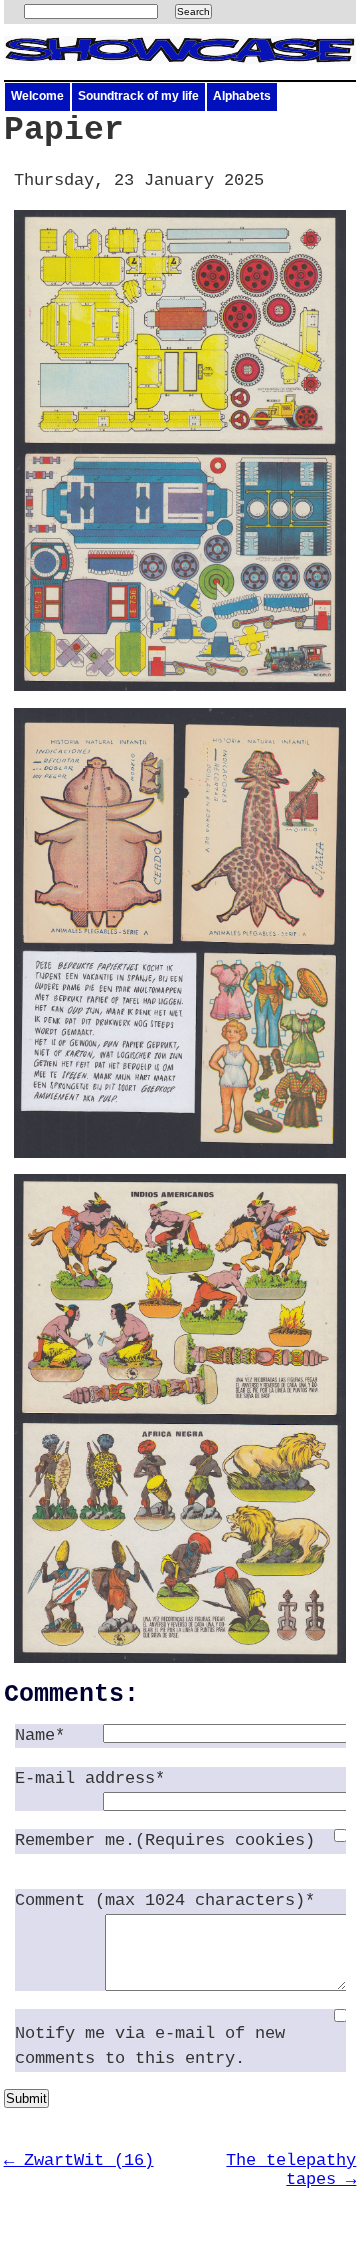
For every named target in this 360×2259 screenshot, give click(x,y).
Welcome (37, 96)
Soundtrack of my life (138, 96)
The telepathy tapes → (291, 2170)
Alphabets (242, 96)
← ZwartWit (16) (79, 2160)
